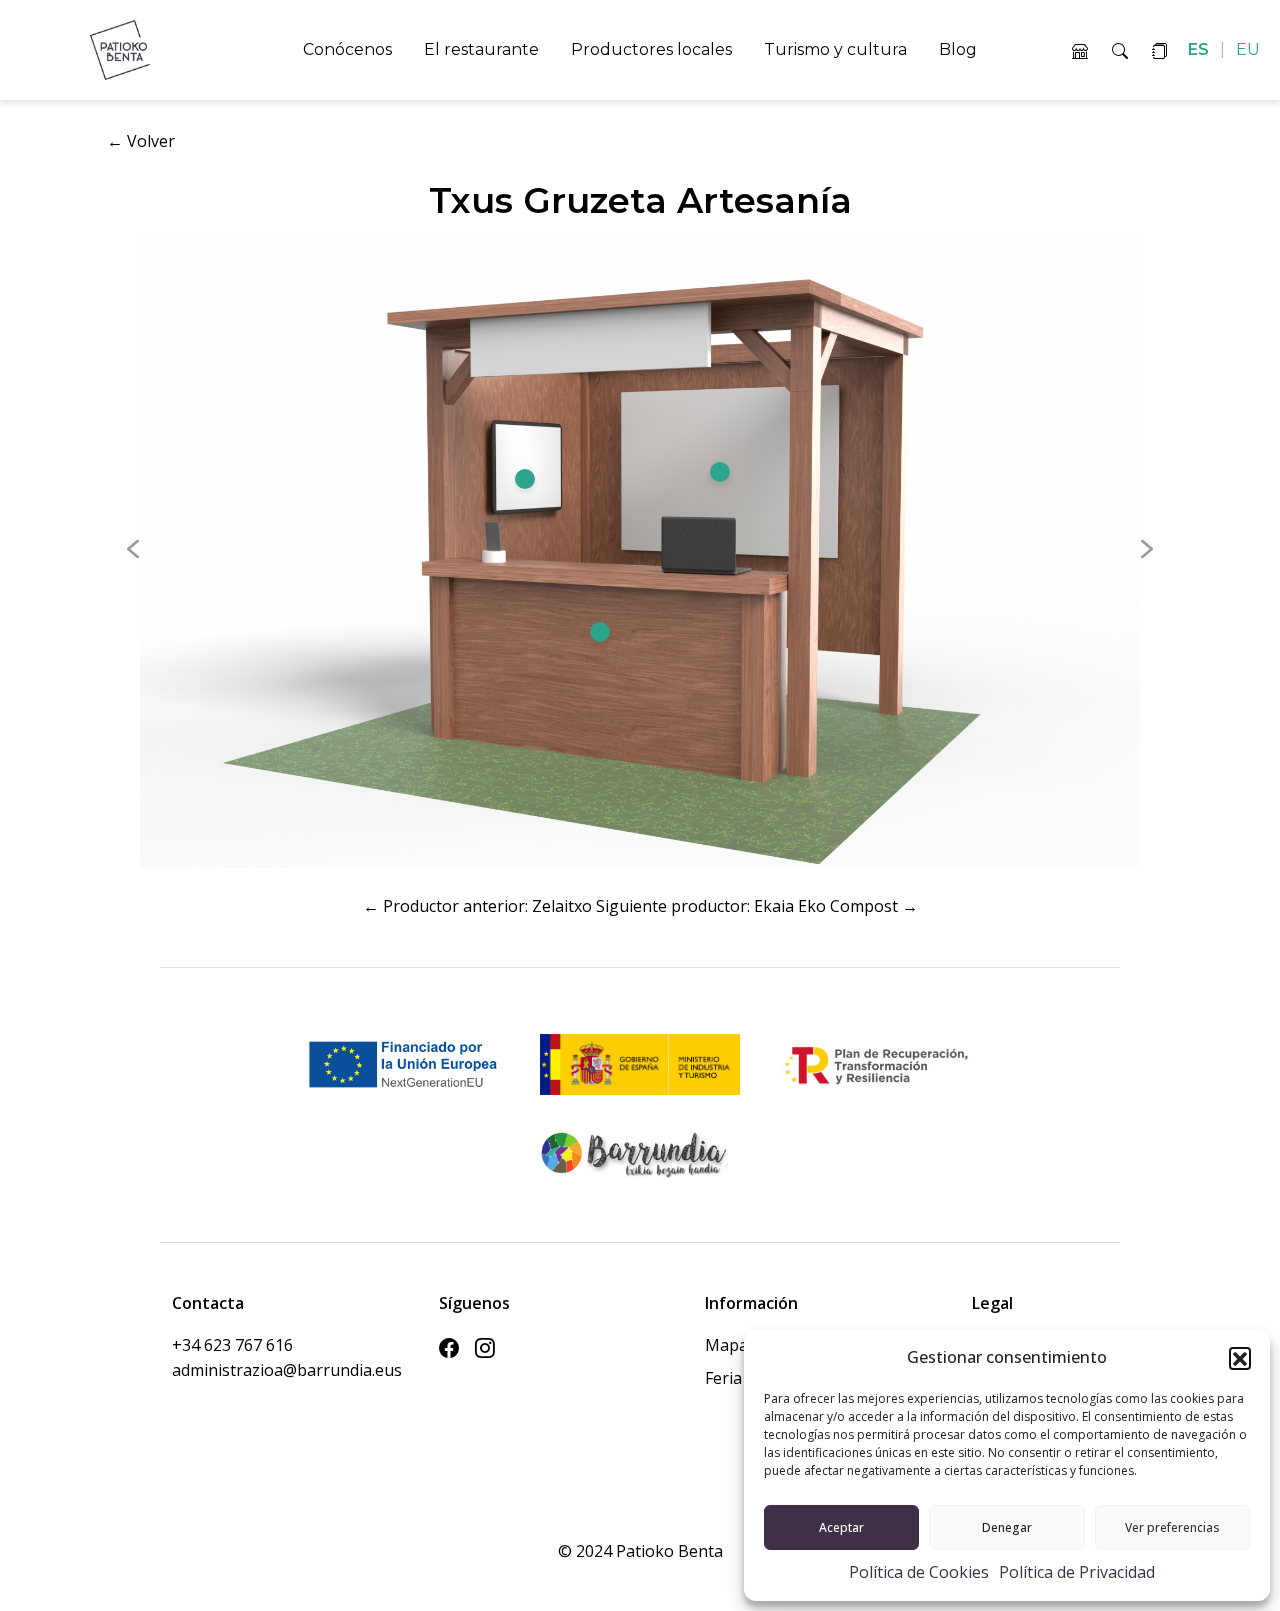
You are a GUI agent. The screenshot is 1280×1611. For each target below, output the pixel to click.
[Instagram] (485, 1349)
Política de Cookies (919, 1572)
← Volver (141, 141)
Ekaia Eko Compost (826, 906)
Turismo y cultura (835, 49)
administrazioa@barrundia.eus (240, 1370)
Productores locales (651, 49)
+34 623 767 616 (232, 1345)
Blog (958, 49)
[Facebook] (449, 1349)
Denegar (1007, 1527)
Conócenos (347, 49)
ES (1200, 49)
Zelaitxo (562, 906)
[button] (1240, 1358)
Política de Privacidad (1077, 1572)
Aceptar (841, 1527)
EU (1248, 49)
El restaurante (481, 49)
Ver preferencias (1172, 1527)
